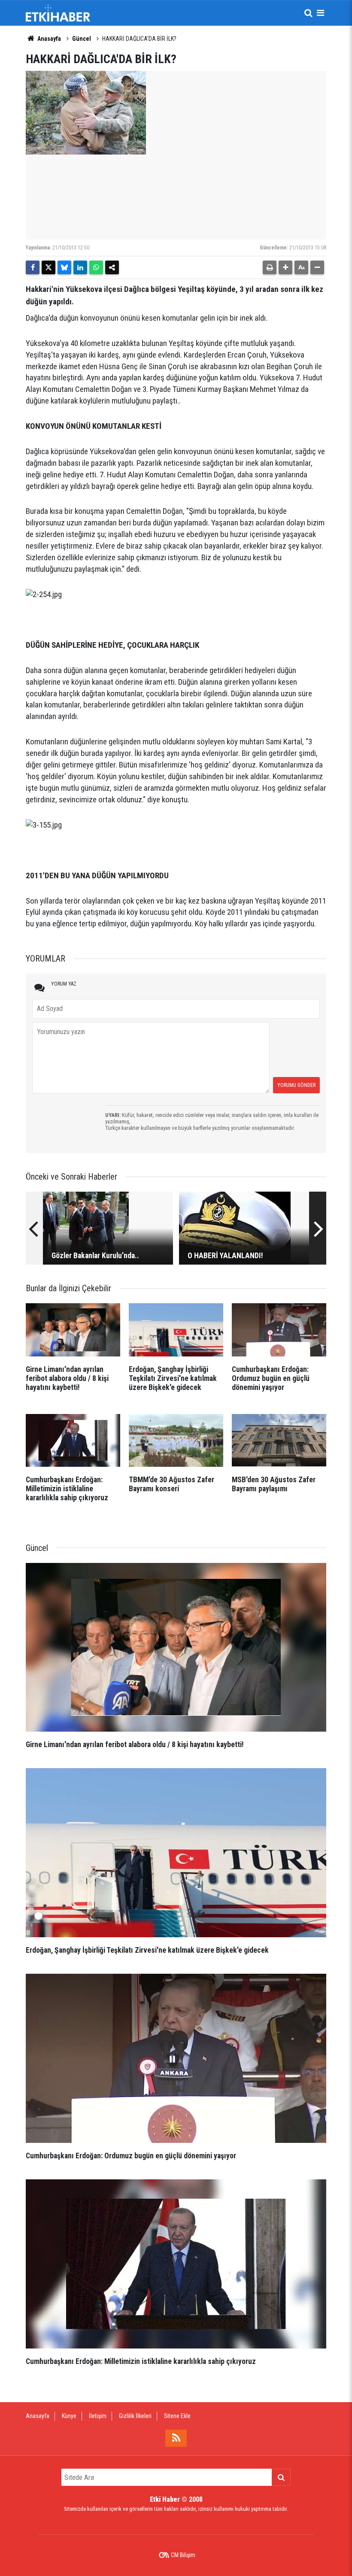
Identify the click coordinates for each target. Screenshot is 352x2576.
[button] (285, 267)
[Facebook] (33, 267)
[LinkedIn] (80, 267)
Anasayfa (49, 39)
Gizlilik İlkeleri (135, 2416)
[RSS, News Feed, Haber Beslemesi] (176, 2438)
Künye (69, 2416)
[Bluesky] (64, 267)
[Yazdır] (270, 267)
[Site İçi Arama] (308, 13)
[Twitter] (49, 267)
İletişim (98, 2416)
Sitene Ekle (177, 2416)
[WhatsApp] (96, 267)
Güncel (82, 39)
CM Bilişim (183, 2555)
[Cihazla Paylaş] (112, 267)
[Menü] (320, 13)
